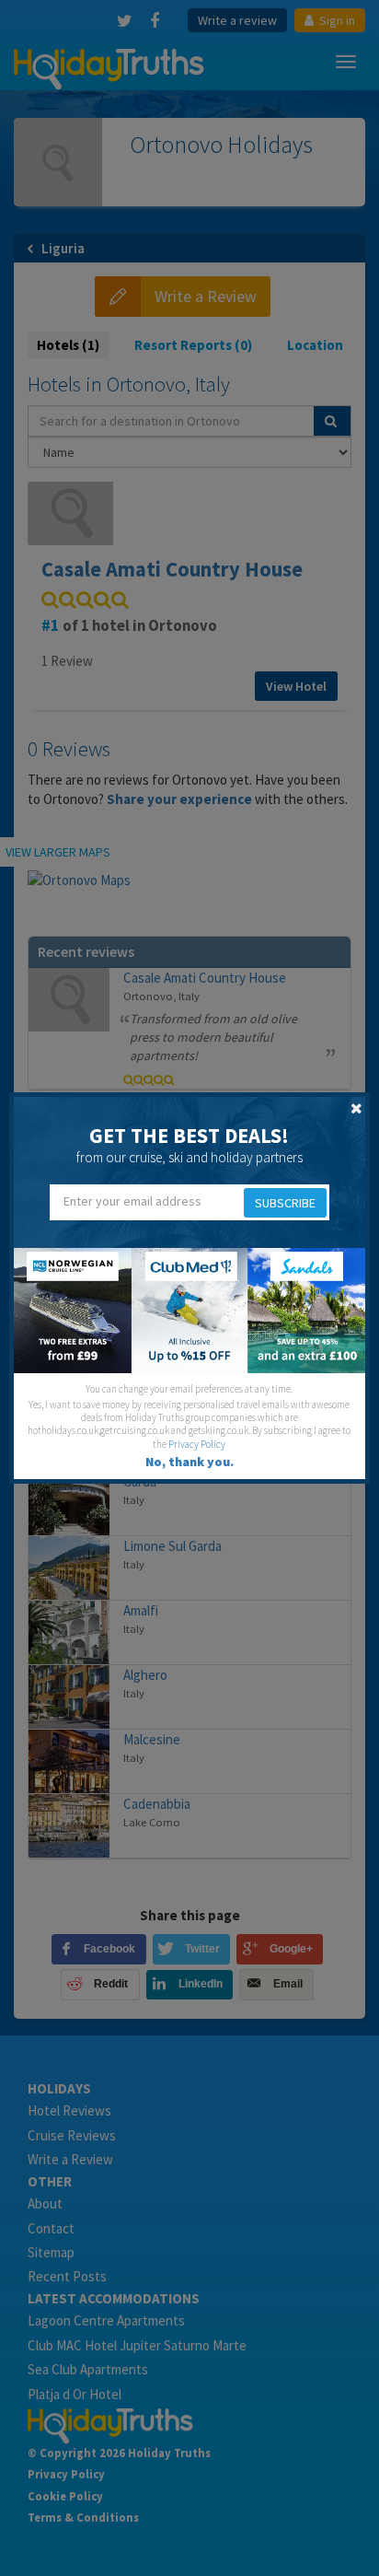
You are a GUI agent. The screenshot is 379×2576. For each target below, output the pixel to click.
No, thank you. (189, 1462)
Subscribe (285, 1203)
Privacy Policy (197, 1444)
